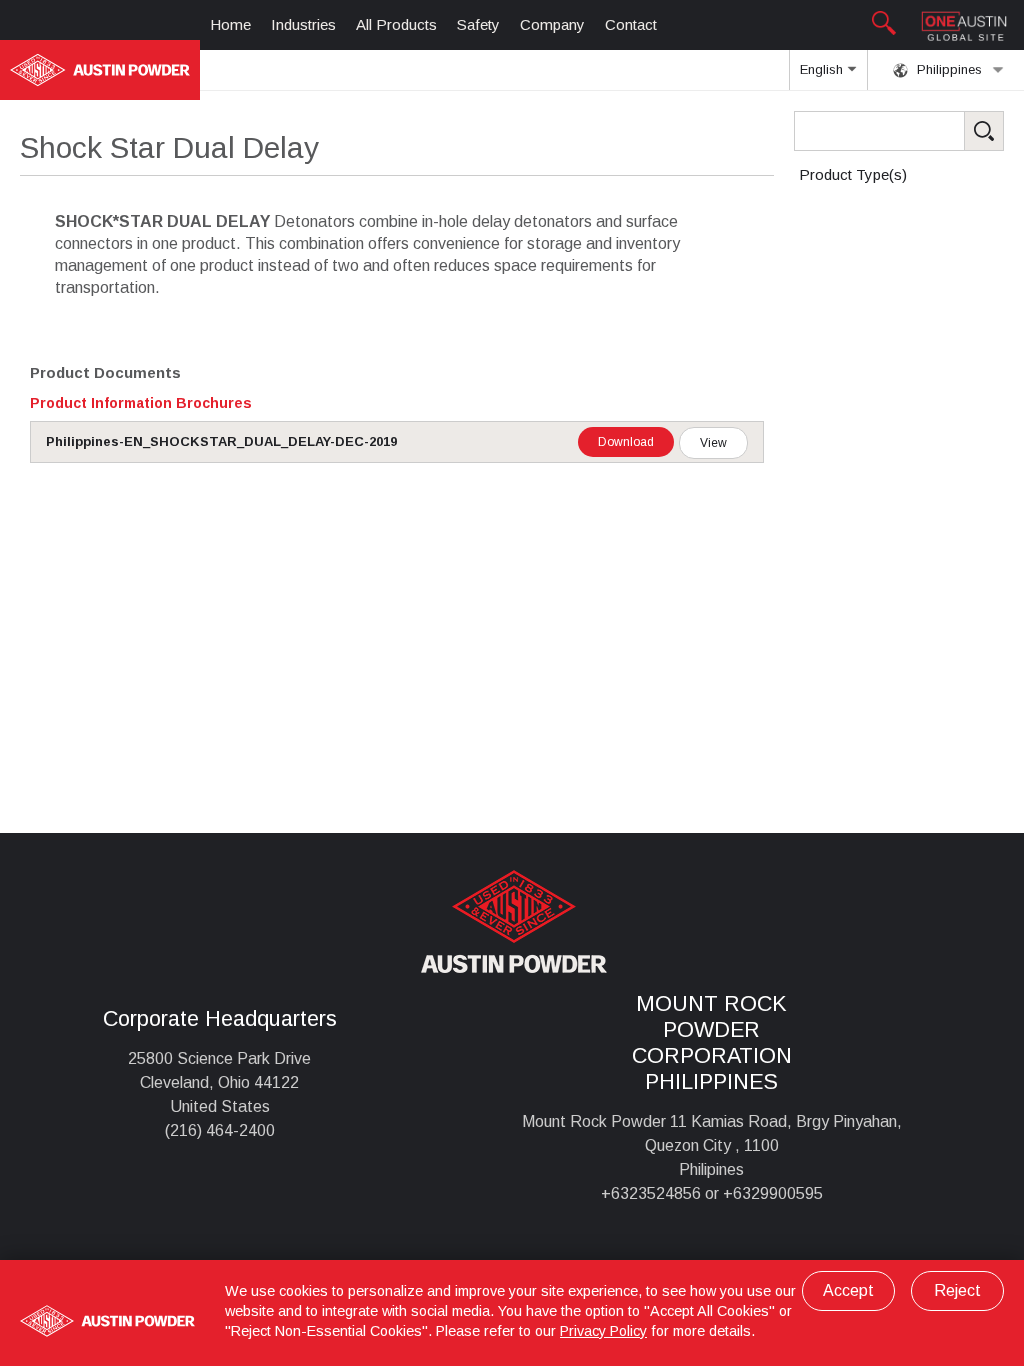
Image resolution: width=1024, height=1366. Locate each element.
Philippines (947, 69)
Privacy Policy (603, 1331)
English (823, 69)
